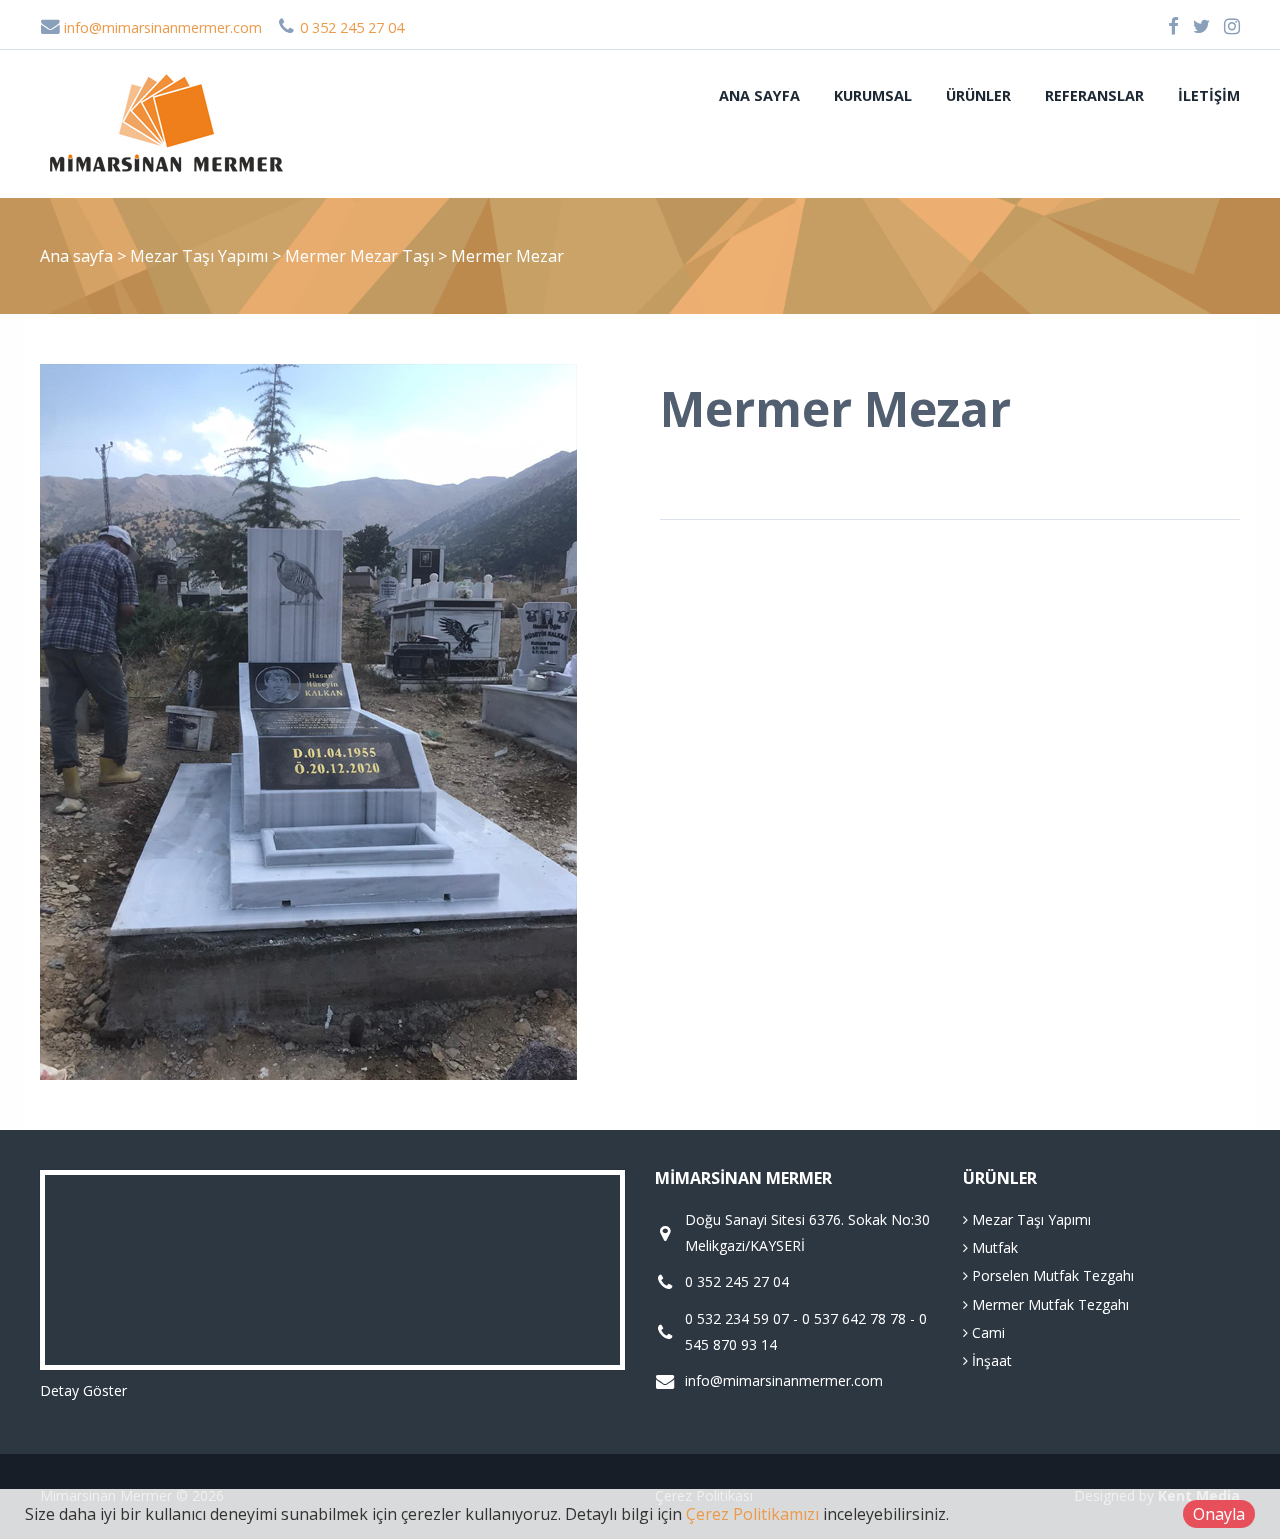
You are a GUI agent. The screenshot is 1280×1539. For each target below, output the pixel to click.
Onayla (1219, 1514)
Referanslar (1094, 95)
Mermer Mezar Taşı (361, 256)
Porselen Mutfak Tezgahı (1051, 1275)
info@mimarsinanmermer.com (161, 27)
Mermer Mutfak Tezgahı (1048, 1304)
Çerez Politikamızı (752, 1514)
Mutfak (993, 1247)
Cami (986, 1332)
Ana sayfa (759, 95)
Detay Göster (83, 1390)
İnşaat (990, 1360)
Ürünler (978, 95)
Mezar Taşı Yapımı (201, 256)
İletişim (1209, 95)
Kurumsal (873, 95)
